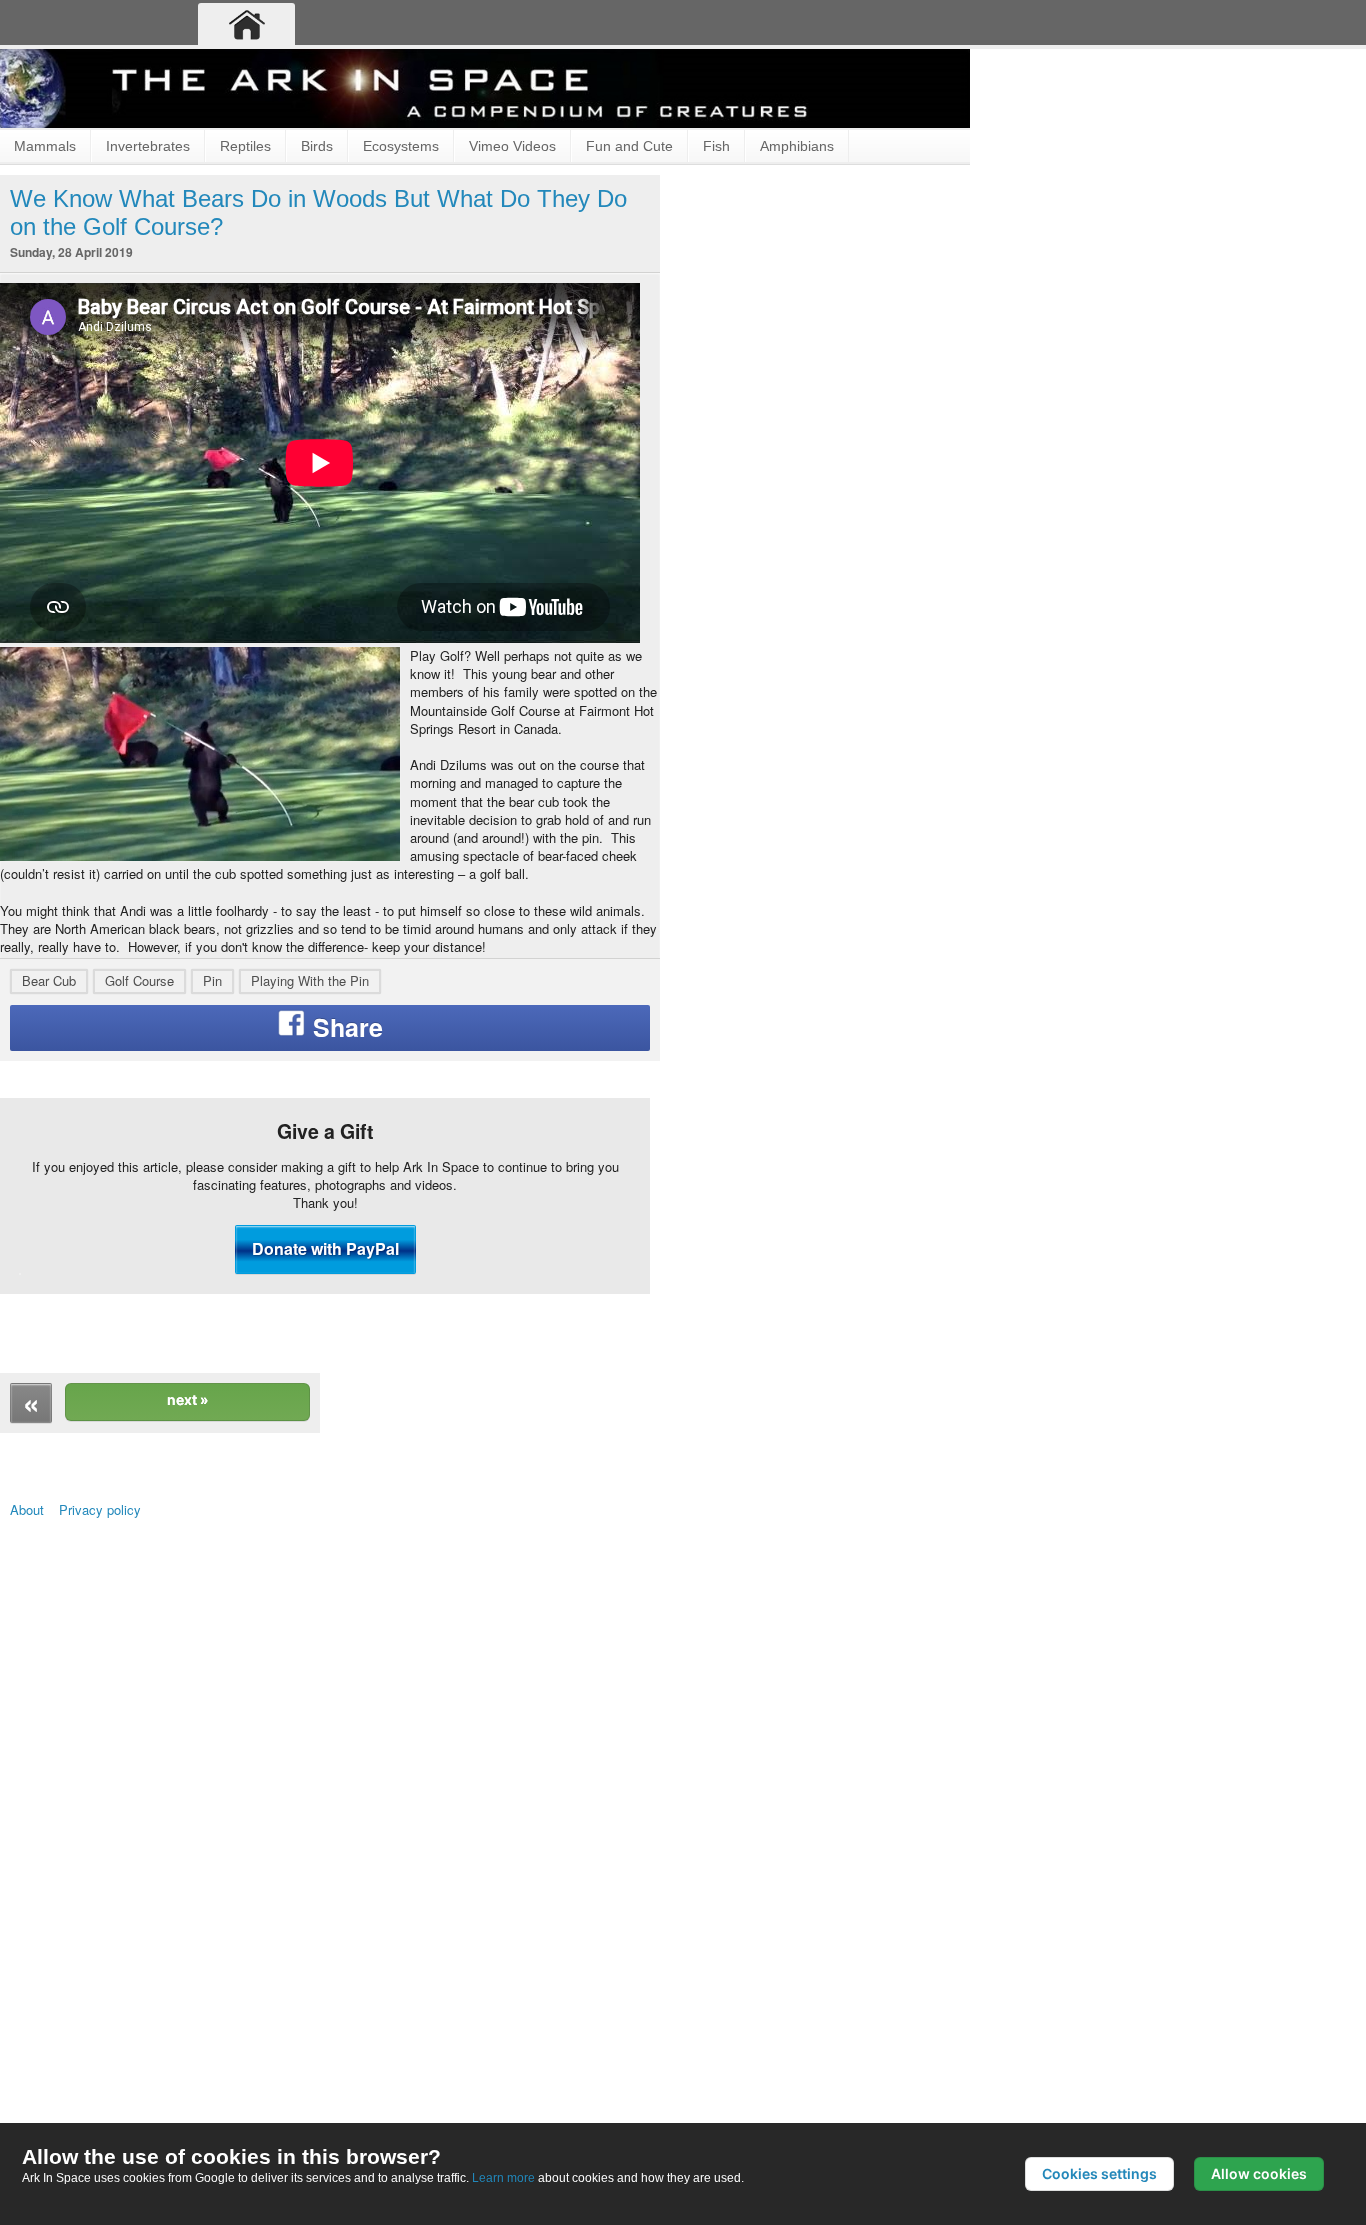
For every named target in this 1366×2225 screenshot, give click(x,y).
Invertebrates (148, 146)
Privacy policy (135, 1849)
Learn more (503, 2177)
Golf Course (139, 1188)
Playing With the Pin (310, 1188)
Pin (212, 1188)
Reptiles (245, 146)
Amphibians (797, 146)
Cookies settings (1099, 2173)
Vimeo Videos (512, 146)
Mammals (45, 146)
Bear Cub (49, 1188)
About (35, 1849)
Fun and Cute (629, 146)
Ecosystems (401, 146)
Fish (716, 146)
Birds (317, 146)
